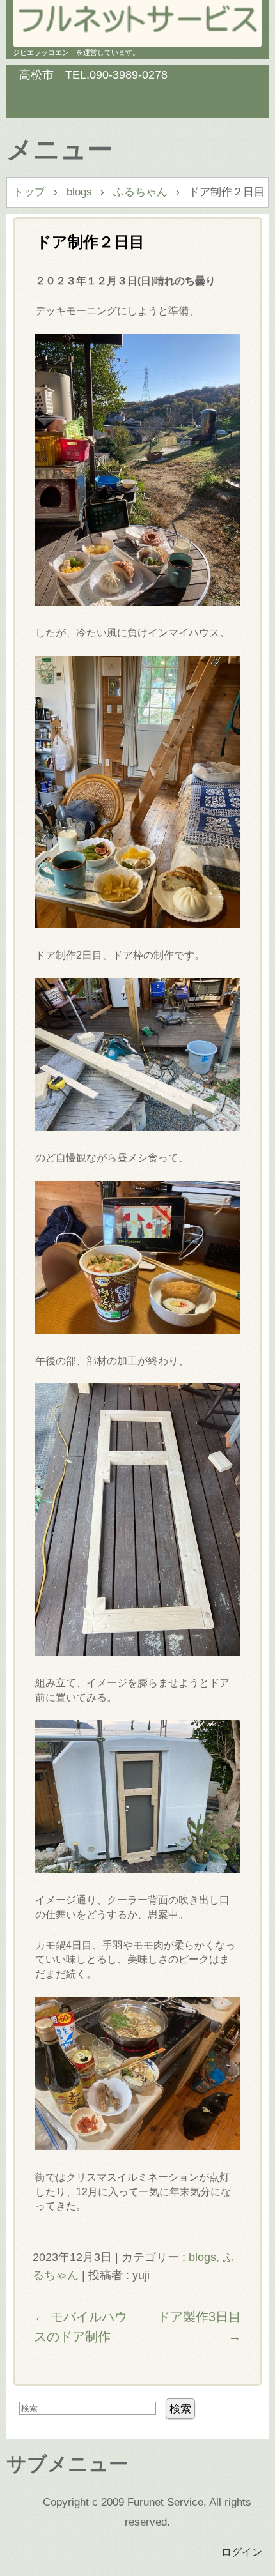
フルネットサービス (137, 19)
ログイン (242, 2552)
